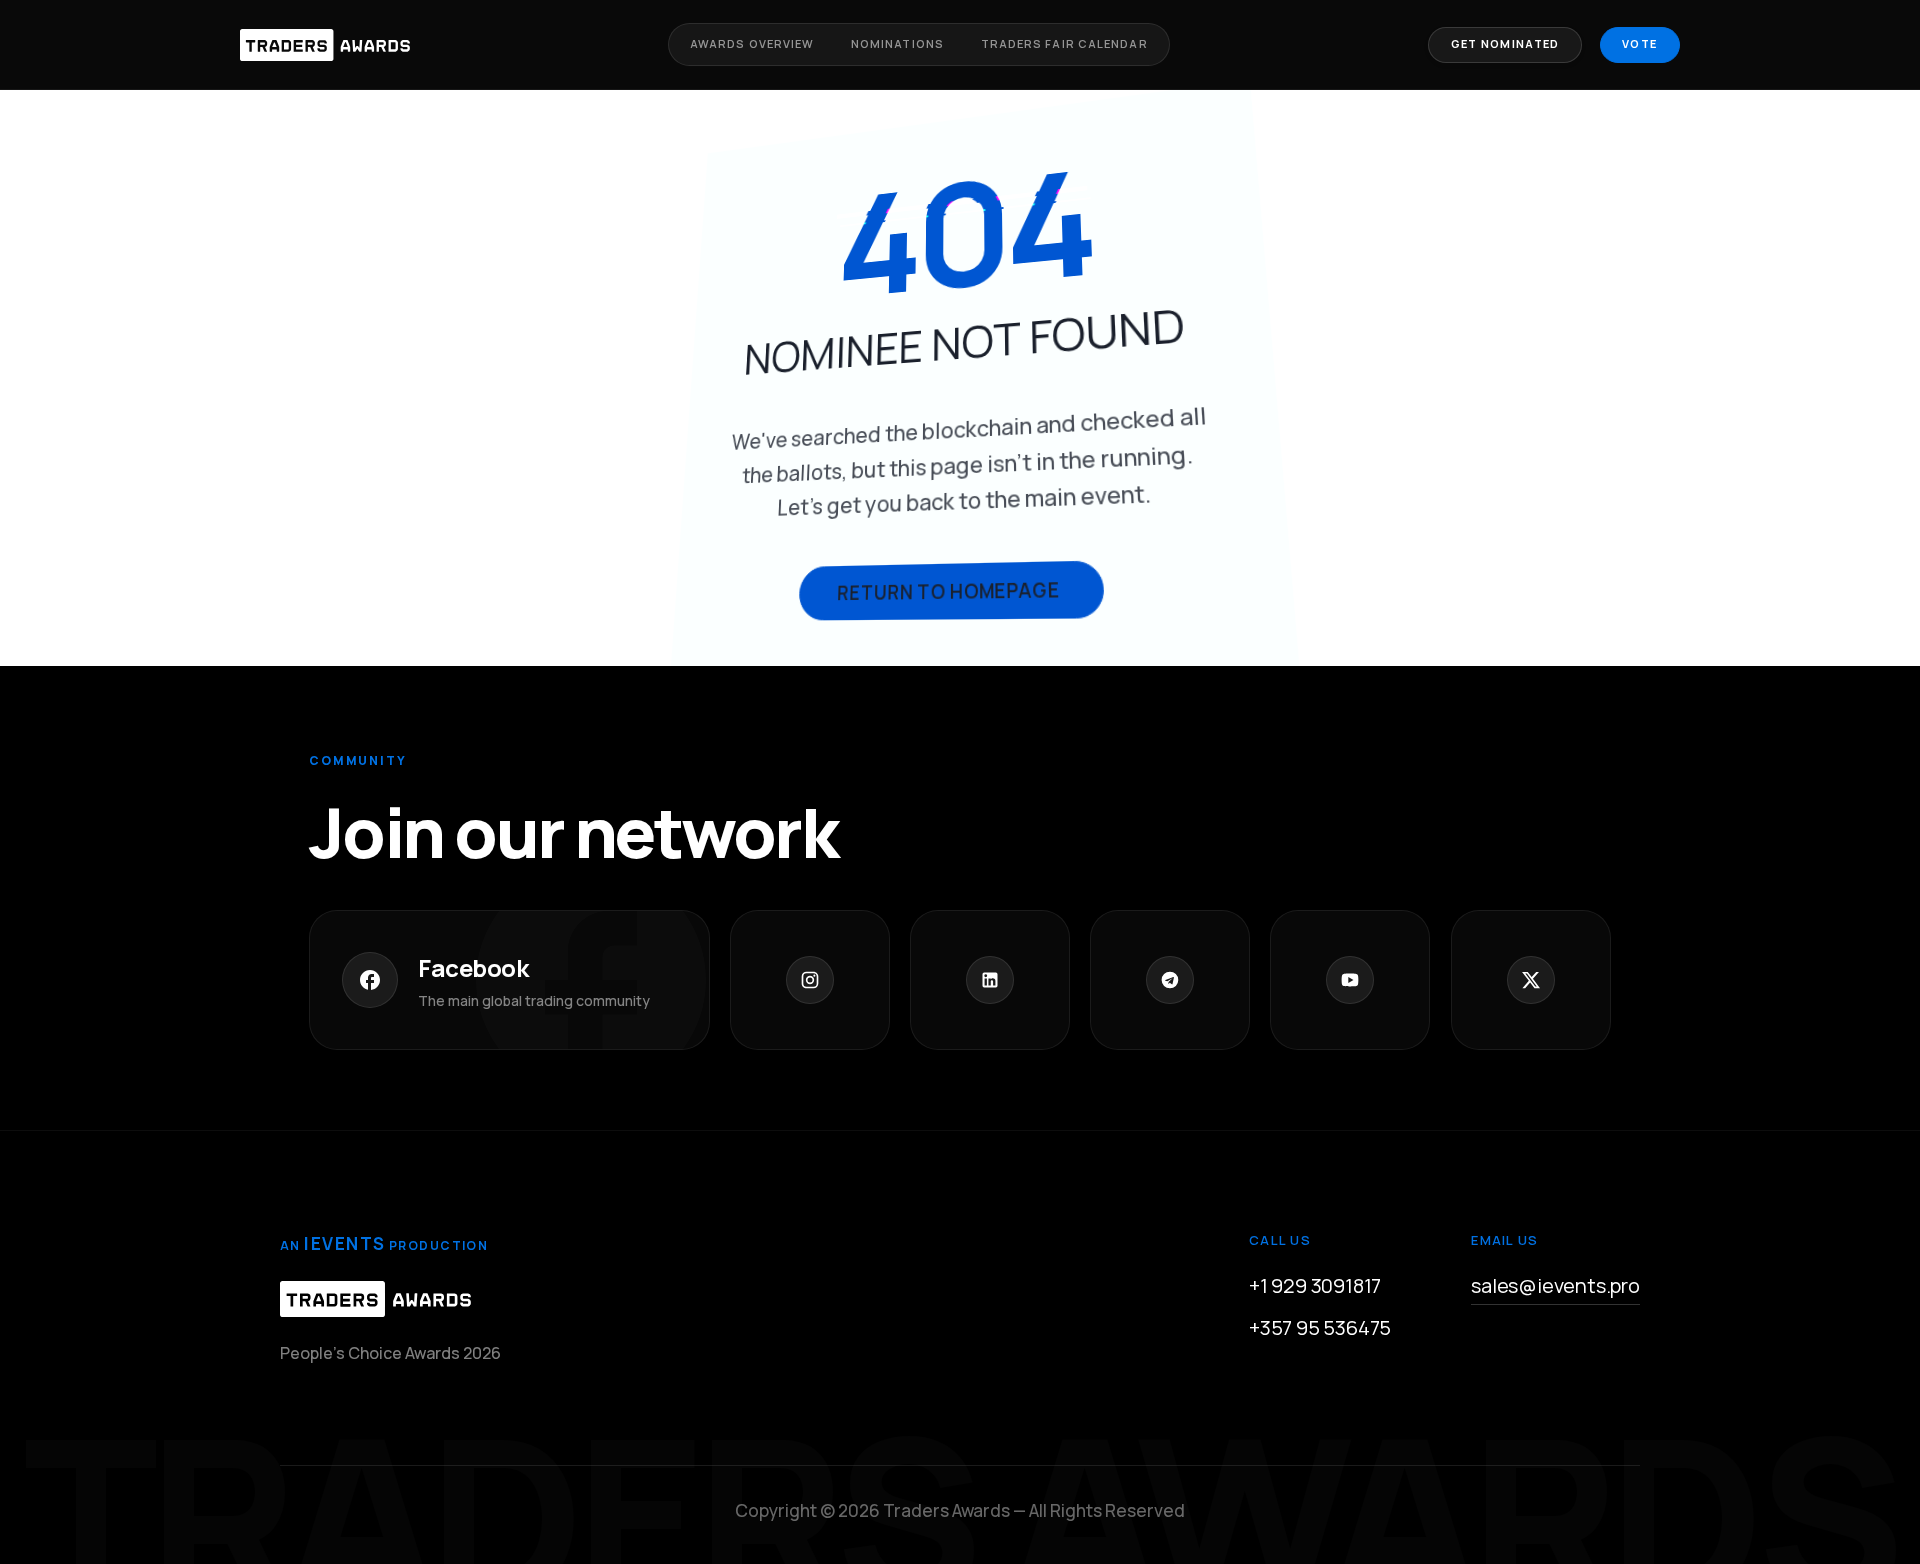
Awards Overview (752, 43)
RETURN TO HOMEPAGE (948, 590)
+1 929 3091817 (1315, 1285)
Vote (1639, 43)
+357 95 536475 (1320, 1327)
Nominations (897, 43)
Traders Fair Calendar (1064, 43)
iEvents (344, 1243)
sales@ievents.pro (1555, 1285)
